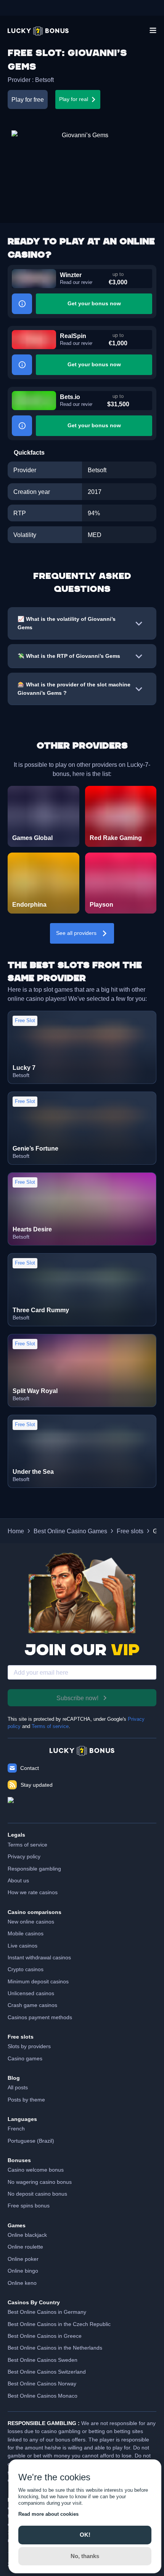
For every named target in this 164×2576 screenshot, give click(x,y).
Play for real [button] (74, 99)
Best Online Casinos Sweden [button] (43, 2360)
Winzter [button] (71, 275)
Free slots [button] (130, 1531)
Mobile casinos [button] (26, 1933)
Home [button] (16, 1531)
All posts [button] (18, 2087)
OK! (85, 2535)
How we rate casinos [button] (33, 1892)
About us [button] (18, 1880)
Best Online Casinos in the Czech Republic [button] (59, 2324)
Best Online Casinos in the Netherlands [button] (55, 2348)
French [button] (16, 2129)
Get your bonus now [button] (94, 303)
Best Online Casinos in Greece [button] (45, 2336)
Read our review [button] (76, 282)
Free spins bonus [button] (29, 2206)
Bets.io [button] (70, 397)
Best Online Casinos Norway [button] (42, 2384)
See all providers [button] (76, 933)
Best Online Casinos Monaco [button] (43, 2396)
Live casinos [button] (23, 1946)
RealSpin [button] (73, 336)
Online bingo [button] (23, 2271)
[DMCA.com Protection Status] (82, 1806)
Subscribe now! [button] (77, 1698)
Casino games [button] (25, 2058)
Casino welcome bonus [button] (36, 2170)
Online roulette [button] (25, 2247)
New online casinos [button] (31, 1922)
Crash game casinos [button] (32, 2005)
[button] (38, 31)
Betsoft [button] (44, 80)
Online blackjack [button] (27, 2235)
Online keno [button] (22, 2283)
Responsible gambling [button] (34, 1869)
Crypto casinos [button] (26, 1969)
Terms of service (50, 1726)
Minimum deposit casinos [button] (38, 1981)
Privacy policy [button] (24, 1856)
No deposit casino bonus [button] (37, 2194)
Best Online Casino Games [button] (70, 1531)
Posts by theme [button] (26, 2100)
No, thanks (85, 2556)
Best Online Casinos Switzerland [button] (47, 2372)
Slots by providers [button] (29, 2046)
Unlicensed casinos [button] (31, 1993)
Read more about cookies (48, 2514)
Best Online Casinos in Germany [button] (47, 2312)
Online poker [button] (23, 2259)
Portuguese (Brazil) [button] (31, 2141)
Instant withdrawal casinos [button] (39, 1957)
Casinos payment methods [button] (40, 2017)
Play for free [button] (28, 99)
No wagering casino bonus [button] (40, 2182)
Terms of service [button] (27, 1845)
